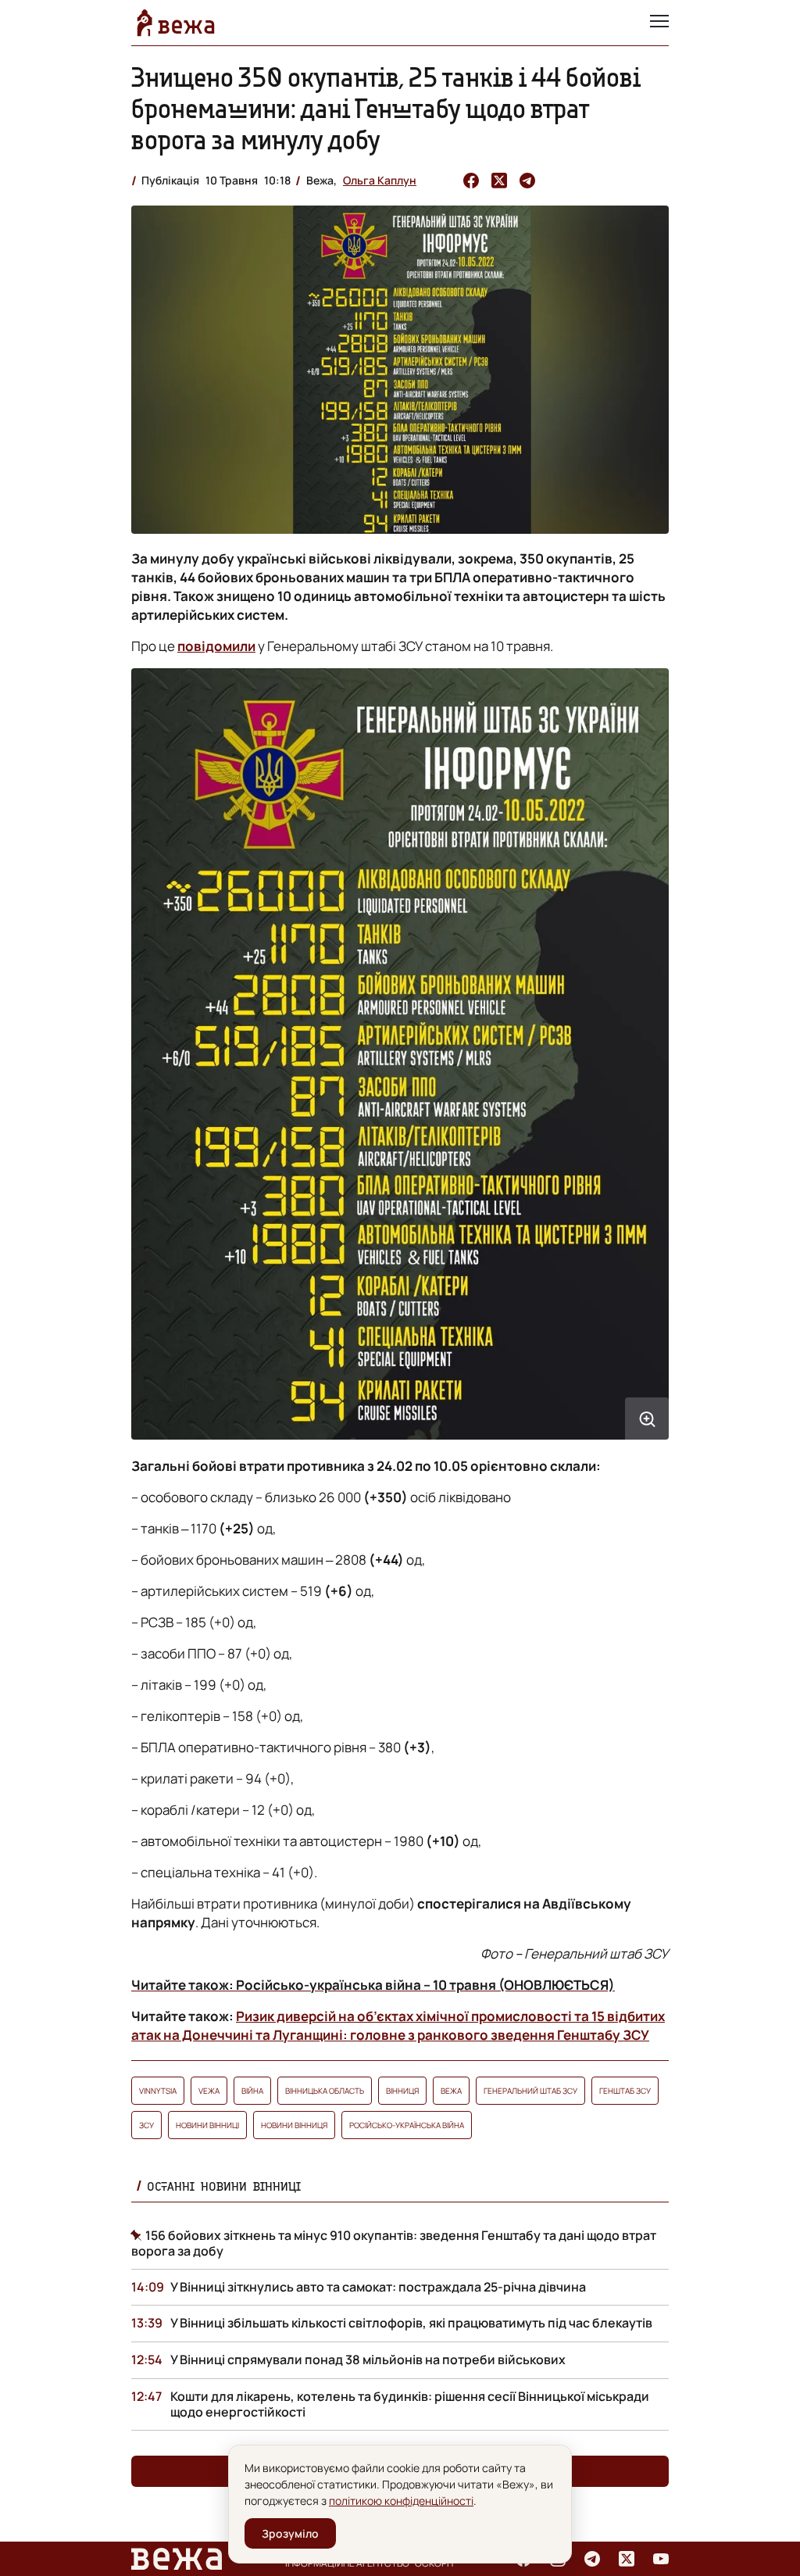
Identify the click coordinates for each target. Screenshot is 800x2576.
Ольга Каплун (380, 180)
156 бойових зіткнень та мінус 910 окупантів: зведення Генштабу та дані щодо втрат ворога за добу (394, 2243)
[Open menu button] (659, 23)
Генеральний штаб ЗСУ (530, 2091)
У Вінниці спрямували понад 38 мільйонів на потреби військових (368, 2360)
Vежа (209, 2091)
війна (252, 2091)
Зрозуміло (290, 2533)
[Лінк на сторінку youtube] (661, 2559)
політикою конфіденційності (401, 2501)
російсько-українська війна (407, 2125)
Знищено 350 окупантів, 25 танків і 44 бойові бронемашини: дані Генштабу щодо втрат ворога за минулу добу (386, 108)
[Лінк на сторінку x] (627, 2559)
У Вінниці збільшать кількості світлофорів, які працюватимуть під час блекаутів (411, 2323)
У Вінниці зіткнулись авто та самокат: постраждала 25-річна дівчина (378, 2287)
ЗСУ (146, 2125)
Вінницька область (325, 2091)
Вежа (451, 2091)
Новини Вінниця (294, 2125)
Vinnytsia (158, 2091)
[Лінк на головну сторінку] (176, 23)
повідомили (216, 646)
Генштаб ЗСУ (625, 2091)
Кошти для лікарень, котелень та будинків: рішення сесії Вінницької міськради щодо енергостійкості (410, 2404)
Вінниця (402, 2091)
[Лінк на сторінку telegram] (592, 2559)
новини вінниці (207, 2125)
